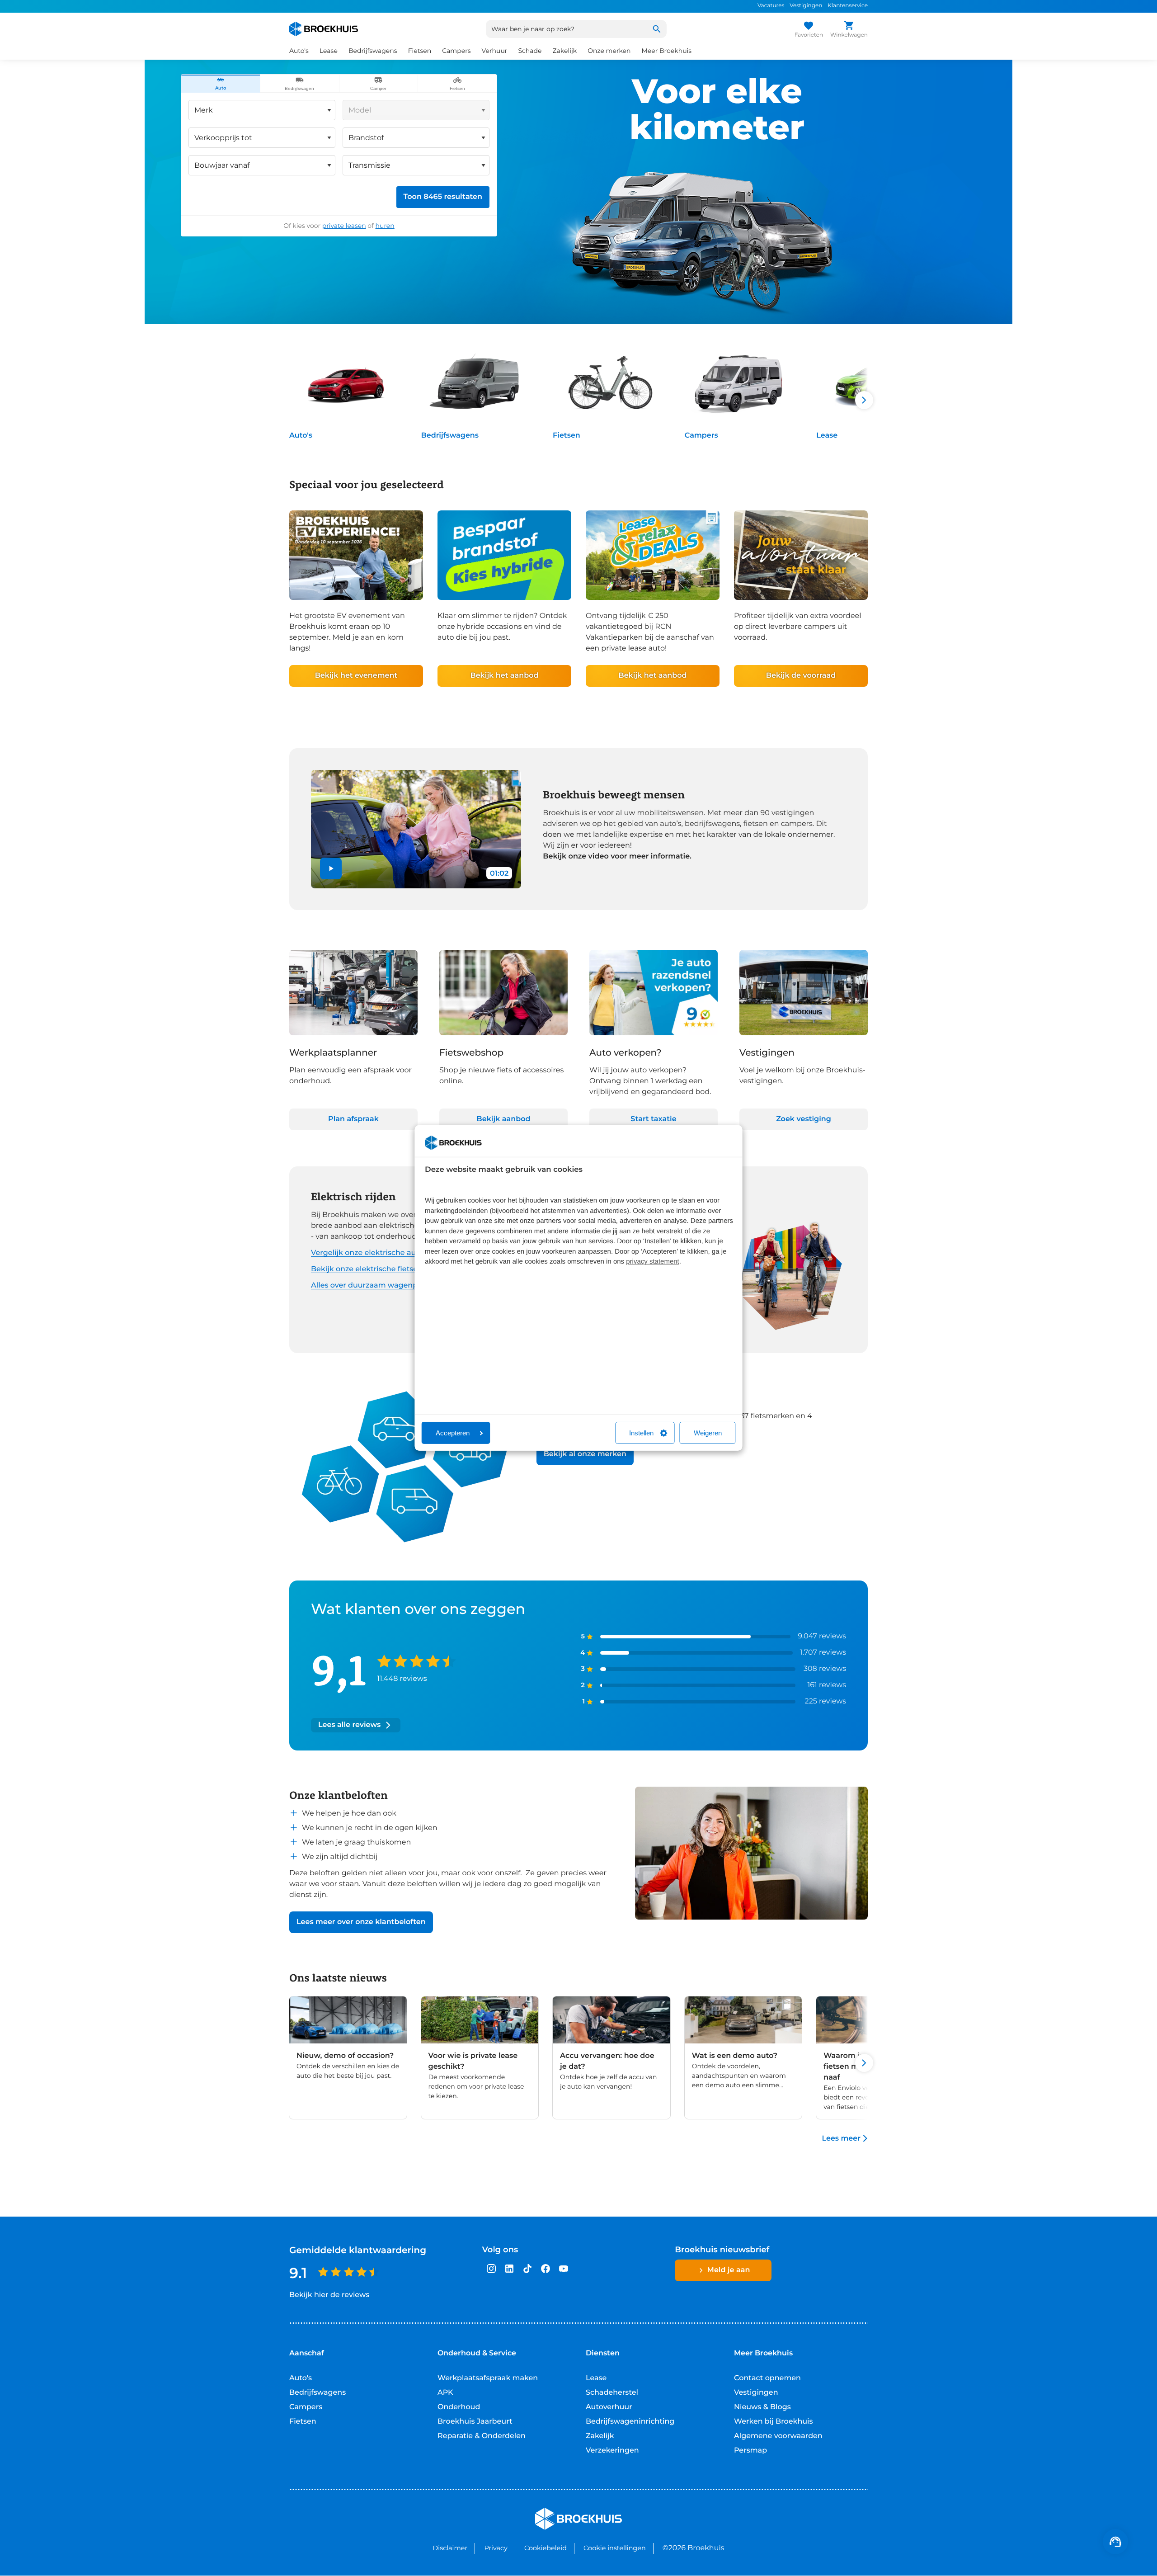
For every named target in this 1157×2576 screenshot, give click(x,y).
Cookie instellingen (615, 2548)
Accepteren (453, 1433)
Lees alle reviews (349, 1725)
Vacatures (771, 6)
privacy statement (653, 1262)
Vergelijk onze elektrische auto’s (370, 1253)
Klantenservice (848, 6)
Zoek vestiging (804, 1119)
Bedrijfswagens (450, 436)
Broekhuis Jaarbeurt (475, 2422)
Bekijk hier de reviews (329, 2295)
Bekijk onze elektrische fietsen (367, 1269)
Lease (827, 436)
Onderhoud (459, 2407)
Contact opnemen (767, 2378)
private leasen (344, 226)
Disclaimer (450, 2548)
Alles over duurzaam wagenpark (370, 1286)
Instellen (641, 1433)
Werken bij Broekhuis (774, 2422)
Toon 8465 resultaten (443, 197)
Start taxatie (653, 1119)
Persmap (750, 2451)
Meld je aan (729, 2270)
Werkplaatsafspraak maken (488, 2378)
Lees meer (841, 2139)
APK (445, 2393)
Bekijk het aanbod (504, 676)
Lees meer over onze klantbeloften (361, 1922)
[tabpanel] (339, 164)
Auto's (301, 436)
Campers (701, 436)
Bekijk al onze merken (585, 1454)
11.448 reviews (402, 1679)
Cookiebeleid (546, 2548)
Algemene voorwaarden (778, 2436)
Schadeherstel (612, 2393)
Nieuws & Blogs (762, 2407)
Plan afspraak (353, 1119)
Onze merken (609, 51)
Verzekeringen (612, 2451)
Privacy (496, 2548)
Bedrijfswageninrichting (630, 2422)
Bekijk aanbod (504, 1119)
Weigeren (708, 1433)
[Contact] (1115, 2542)
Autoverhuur (609, 2407)
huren (385, 226)
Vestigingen (806, 6)
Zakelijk (600, 2436)
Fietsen (567, 436)
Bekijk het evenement (356, 676)
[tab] (221, 84)
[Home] (324, 29)
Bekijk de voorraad (801, 676)
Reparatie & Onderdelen (482, 2436)
